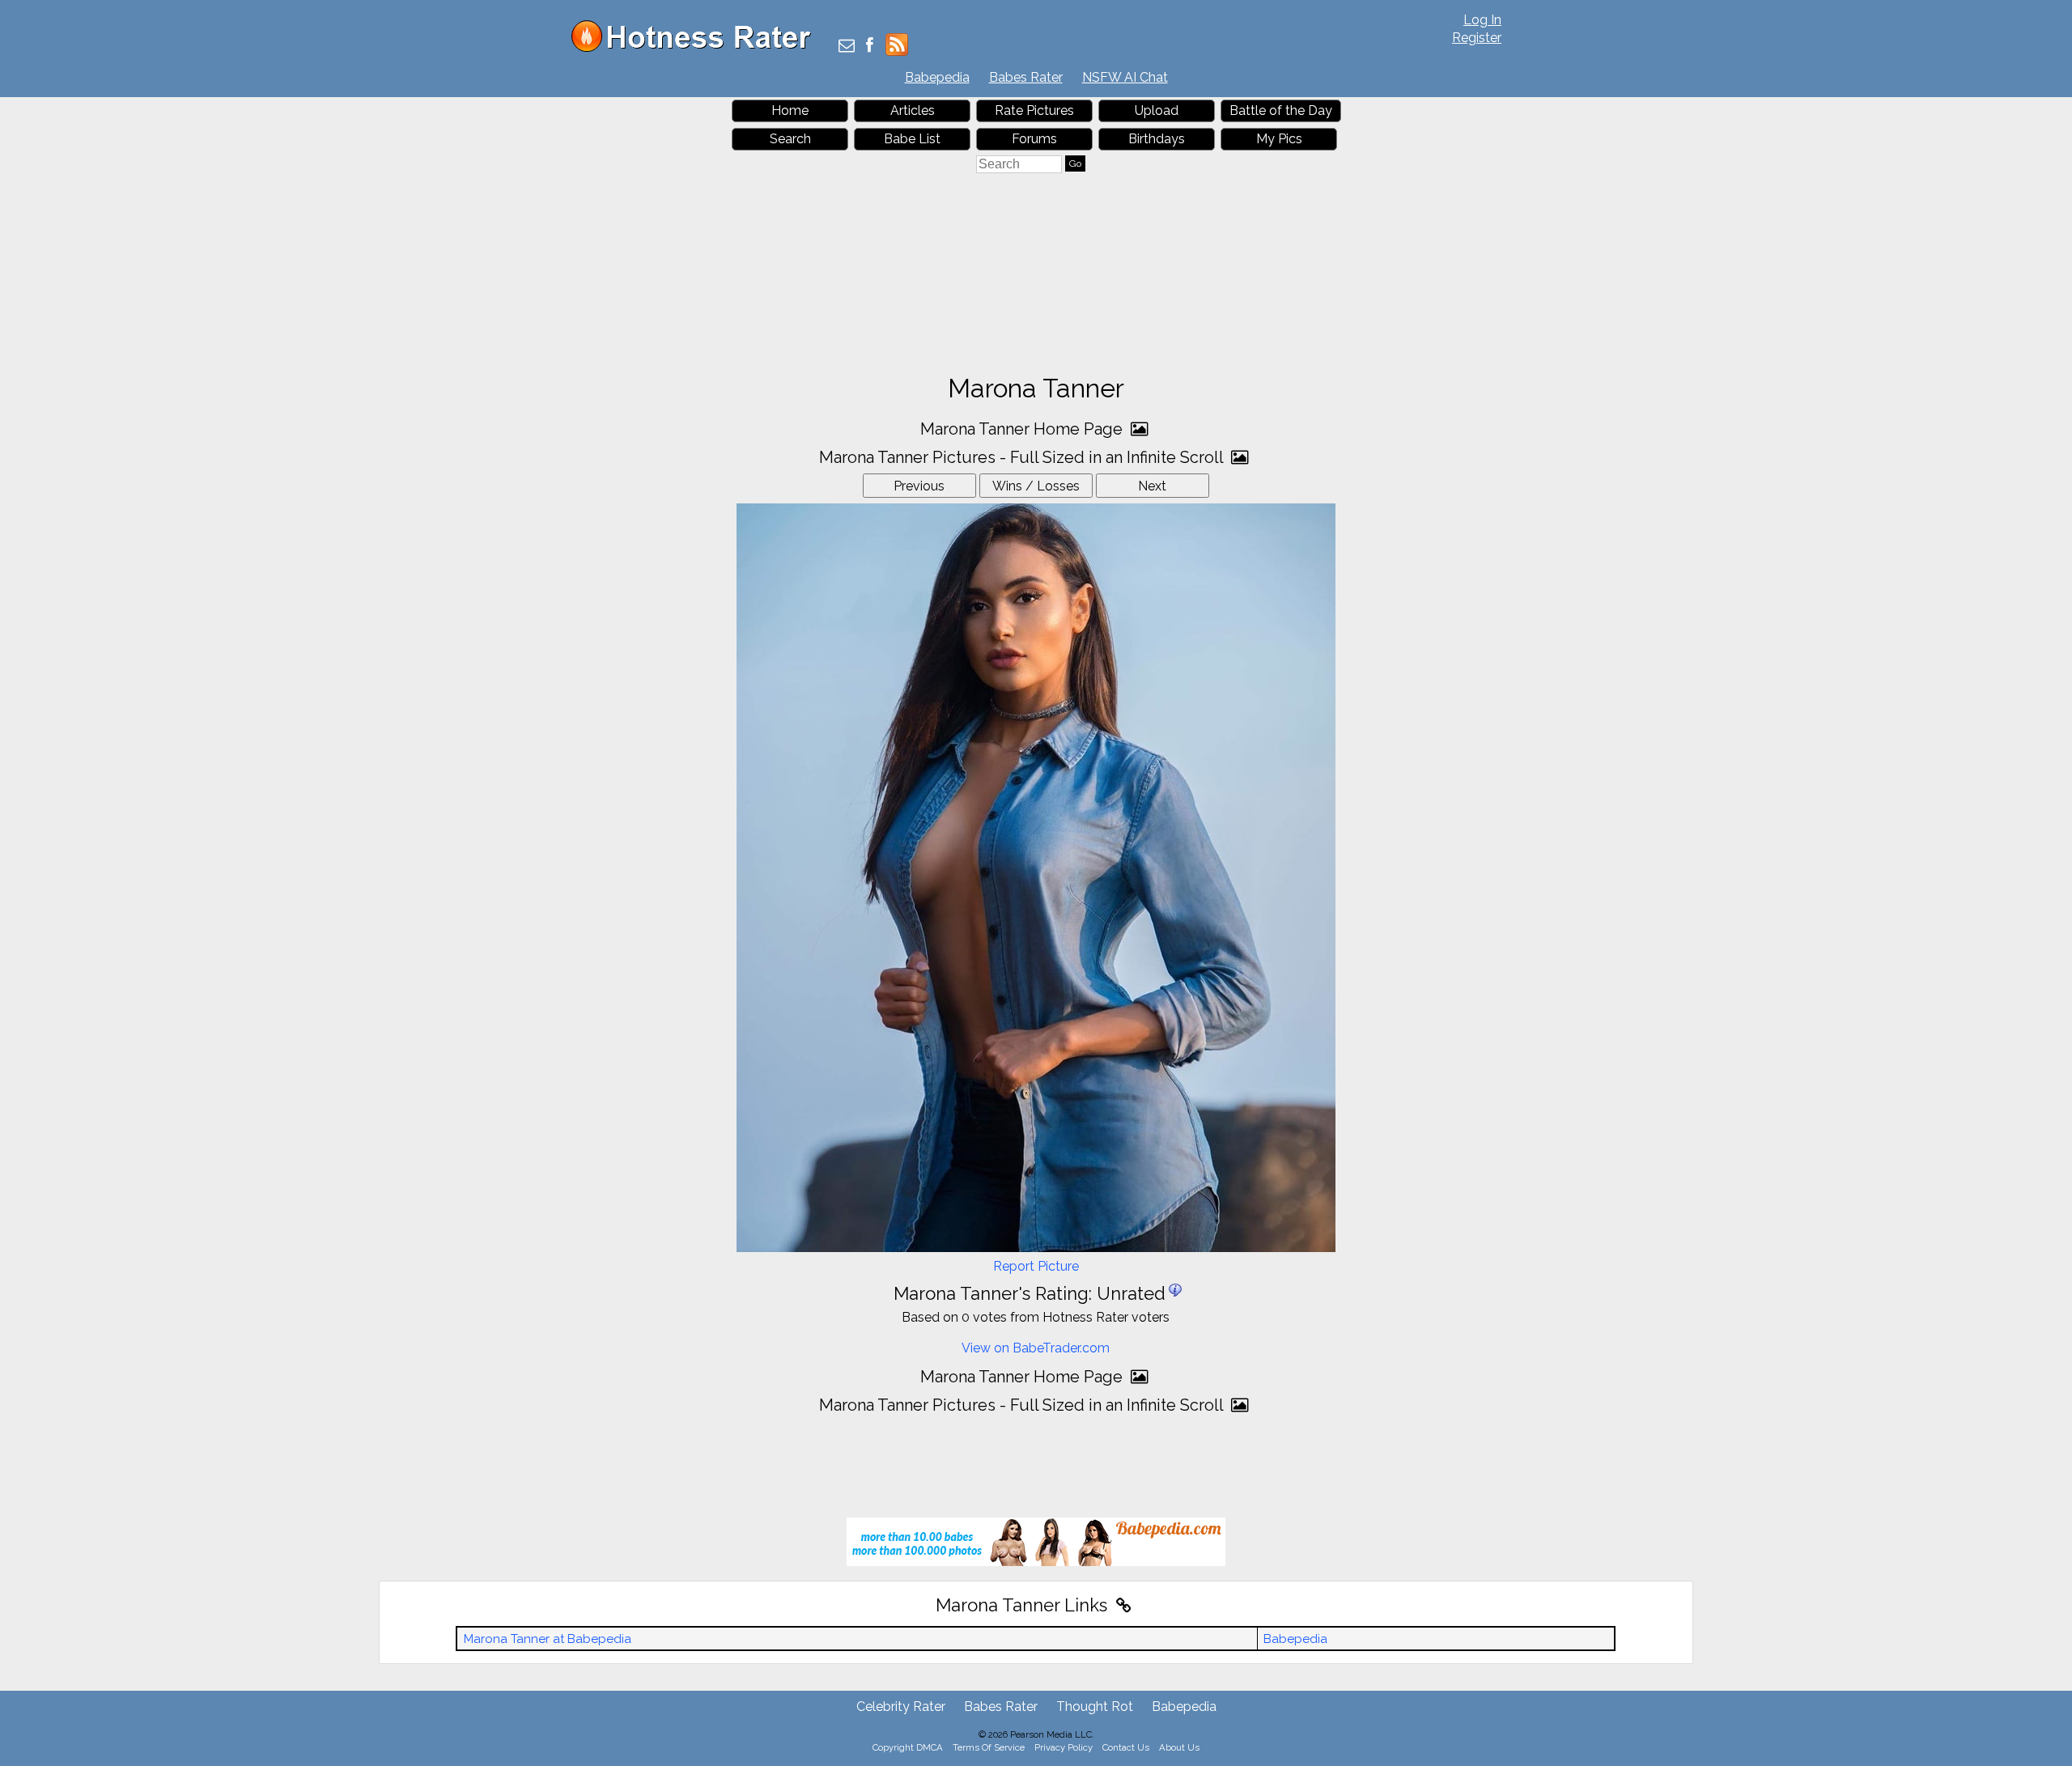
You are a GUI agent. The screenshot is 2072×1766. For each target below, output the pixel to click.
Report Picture (1036, 1266)
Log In (1482, 20)
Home (790, 110)
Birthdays (1157, 139)
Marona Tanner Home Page (1023, 429)
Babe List (912, 139)
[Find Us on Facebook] (870, 47)
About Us (1179, 1747)
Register (1477, 38)
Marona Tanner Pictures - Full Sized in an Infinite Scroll (1023, 457)
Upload (1157, 110)
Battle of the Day (1281, 110)
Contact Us (1126, 1747)
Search (790, 139)
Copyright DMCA (908, 1747)
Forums (1034, 139)
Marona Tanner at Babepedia (548, 1639)
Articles (913, 110)
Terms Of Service (989, 1747)
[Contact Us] (847, 47)
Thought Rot (1095, 1707)
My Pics (1279, 139)
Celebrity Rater (901, 1707)
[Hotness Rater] (697, 48)
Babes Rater (1026, 77)
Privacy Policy (1064, 1747)
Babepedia (937, 77)
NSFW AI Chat (1125, 77)
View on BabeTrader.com (1036, 1348)
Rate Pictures (1034, 110)
